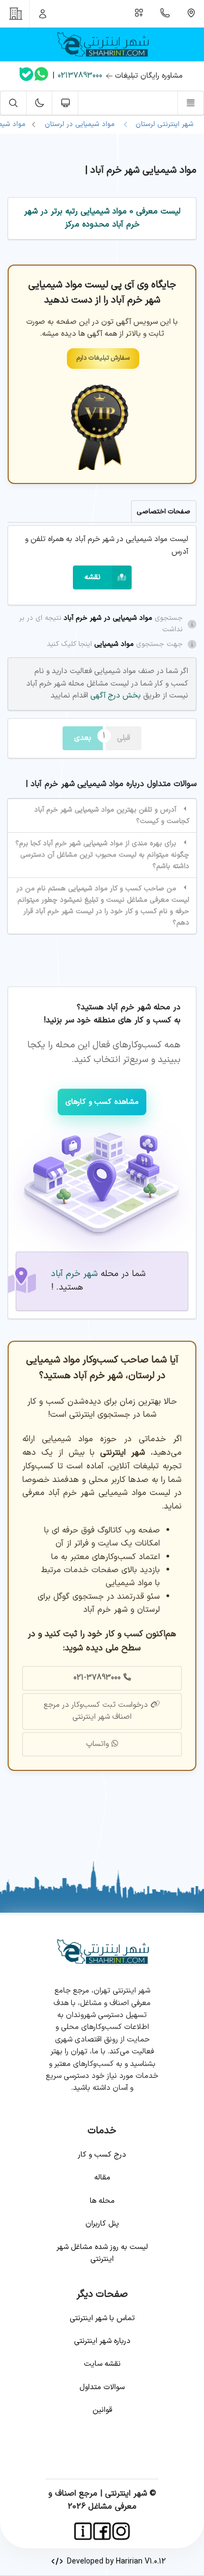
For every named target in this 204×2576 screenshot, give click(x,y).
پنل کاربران (102, 2224)
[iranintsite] (83, 2531)
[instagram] (121, 2531)
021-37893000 (97, 1678)
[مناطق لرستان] (191, 14)
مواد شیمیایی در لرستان (80, 124)
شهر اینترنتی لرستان (162, 124)
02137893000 (80, 76)
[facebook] (102, 2531)
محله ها (102, 2201)
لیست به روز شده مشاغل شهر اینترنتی (102, 2253)
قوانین (102, 2410)
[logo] (102, 45)
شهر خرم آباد (75, 1274)
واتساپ (97, 1744)
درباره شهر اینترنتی (102, 2341)
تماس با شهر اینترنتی (102, 2318)
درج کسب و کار (102, 2155)
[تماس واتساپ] (41, 76)
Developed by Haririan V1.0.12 (114, 2562)
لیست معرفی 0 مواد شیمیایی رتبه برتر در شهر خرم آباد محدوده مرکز (102, 218)
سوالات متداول (102, 2387)
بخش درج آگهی (115, 696)
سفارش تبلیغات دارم (103, 358)
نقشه (92, 577)
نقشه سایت (102, 2364)
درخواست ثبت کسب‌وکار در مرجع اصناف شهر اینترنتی (96, 1711)
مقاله (102, 2178)
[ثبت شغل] (139, 14)
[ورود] (43, 14)
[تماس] (165, 14)
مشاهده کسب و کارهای (102, 1102)
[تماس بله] (26, 76)
